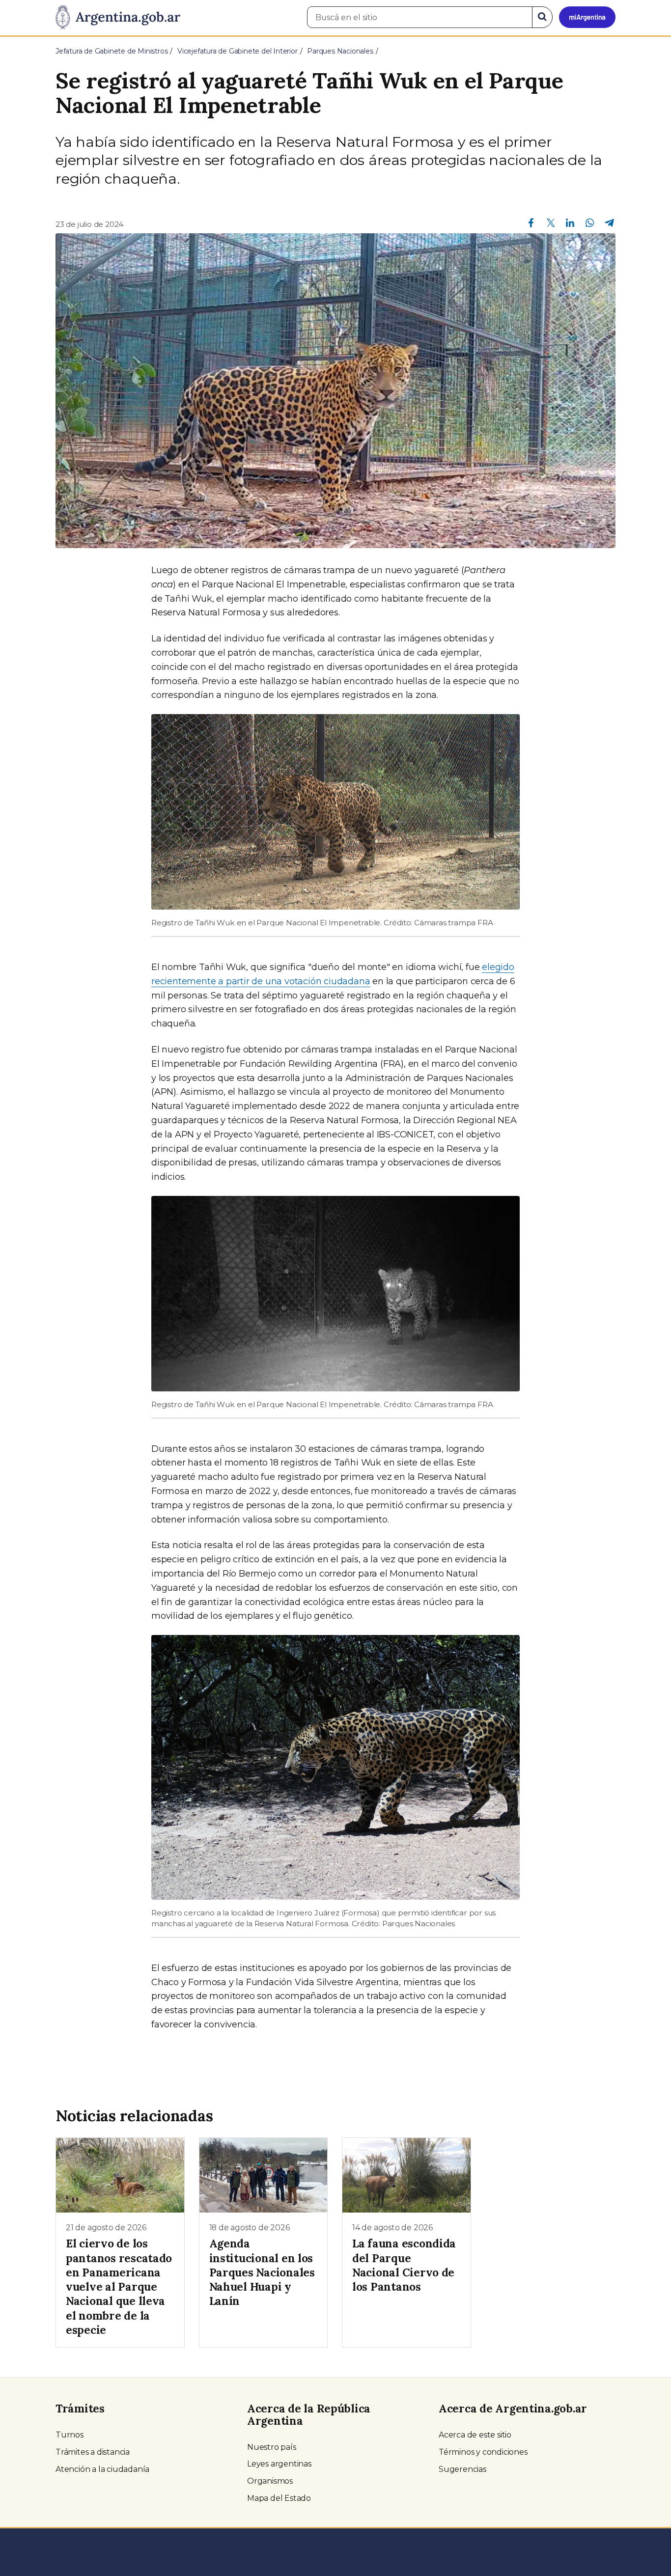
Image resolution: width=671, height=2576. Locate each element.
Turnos (70, 2435)
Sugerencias (462, 2469)
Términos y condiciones (483, 2452)
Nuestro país (272, 2447)
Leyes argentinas (279, 2464)
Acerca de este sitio (475, 2435)
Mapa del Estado (279, 2498)
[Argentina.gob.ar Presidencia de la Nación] (118, 18)
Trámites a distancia (93, 2452)
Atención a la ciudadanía (102, 2469)
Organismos (270, 2481)
